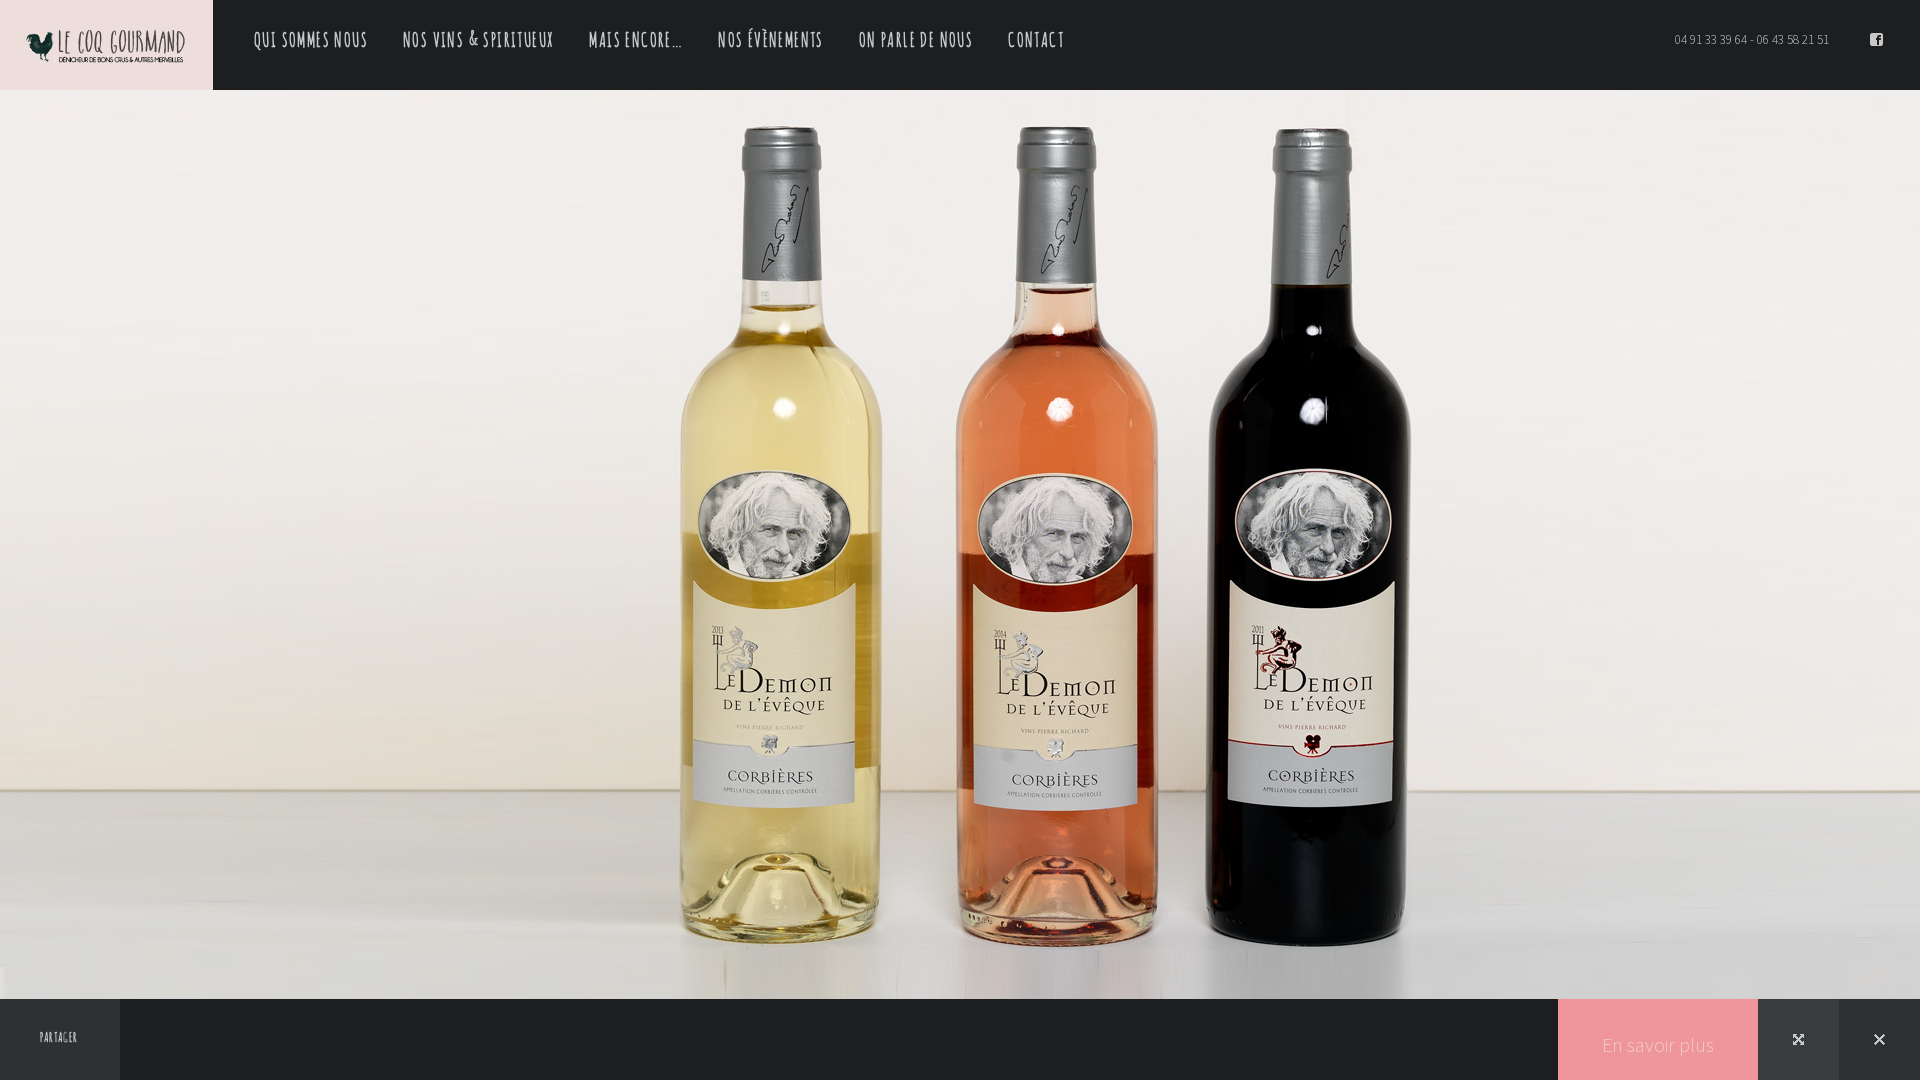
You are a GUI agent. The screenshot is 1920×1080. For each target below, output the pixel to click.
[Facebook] (1877, 40)
